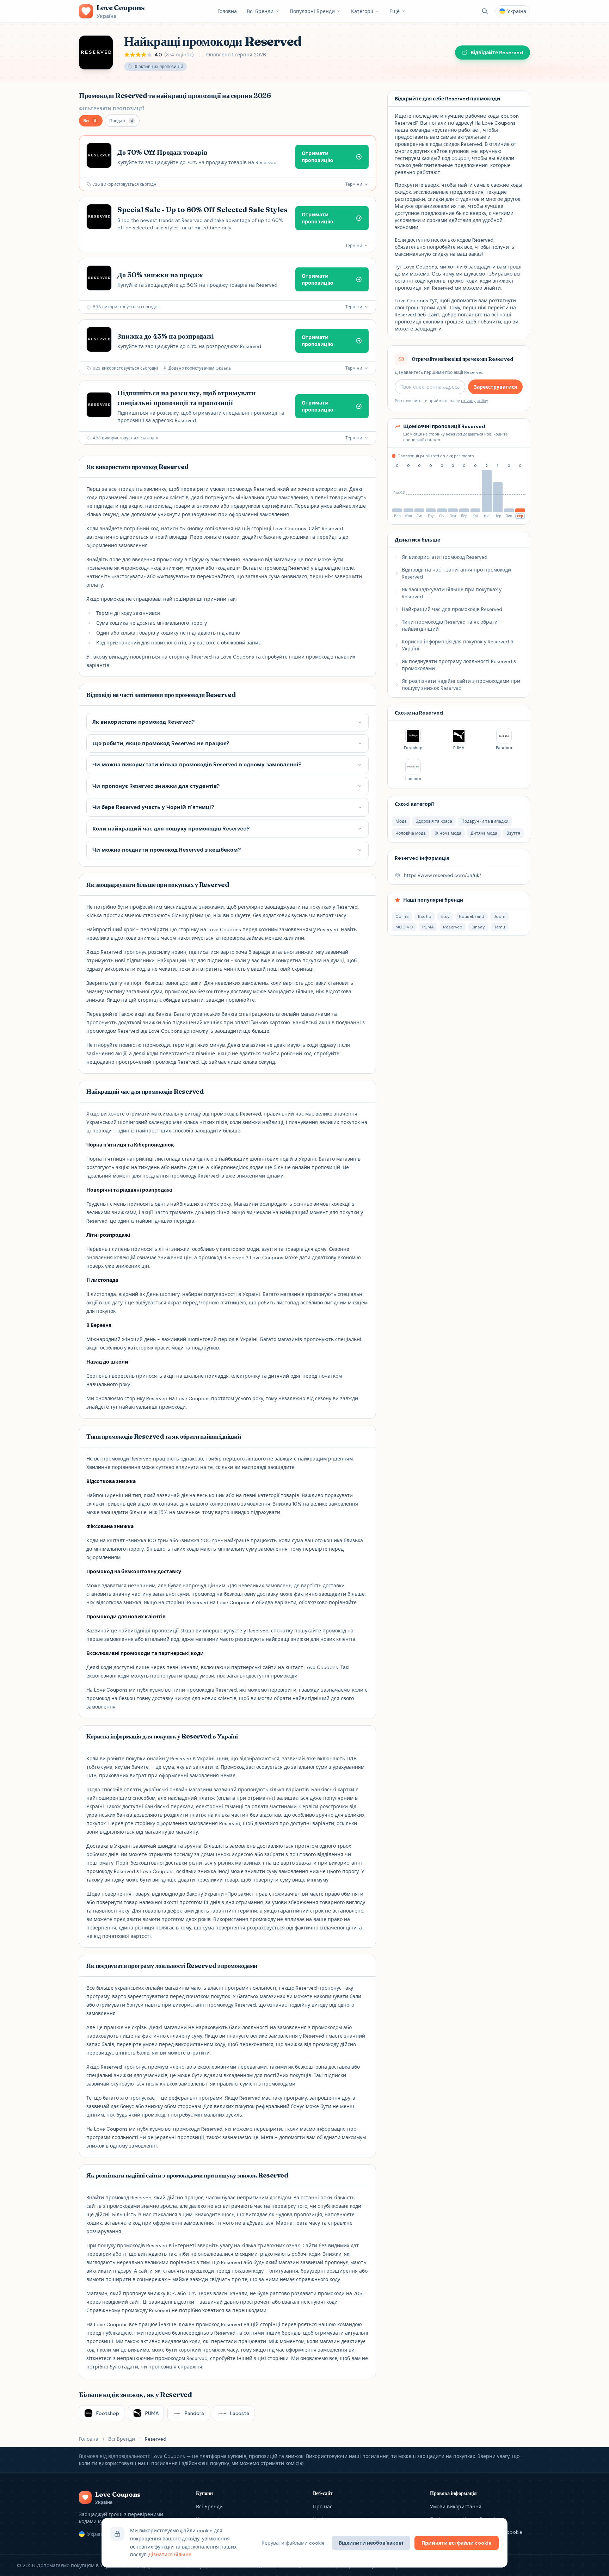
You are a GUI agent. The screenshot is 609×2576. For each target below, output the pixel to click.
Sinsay (478, 927)
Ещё (395, 11)
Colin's (402, 916)
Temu (500, 927)
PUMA (428, 927)
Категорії (362, 11)
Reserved (453, 927)
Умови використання (456, 2507)
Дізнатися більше (170, 2555)
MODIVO (404, 927)
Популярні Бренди (312, 11)
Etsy (445, 916)
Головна (227, 11)
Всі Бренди (260, 11)
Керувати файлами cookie (293, 2543)
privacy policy (474, 401)
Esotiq (425, 916)
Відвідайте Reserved (497, 52)
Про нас (323, 2507)
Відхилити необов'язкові (371, 2543)
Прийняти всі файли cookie (457, 2543)
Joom (499, 916)
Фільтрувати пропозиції (112, 109)
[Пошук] (485, 11)
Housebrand (472, 916)
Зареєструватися (495, 387)
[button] (91, 121)
